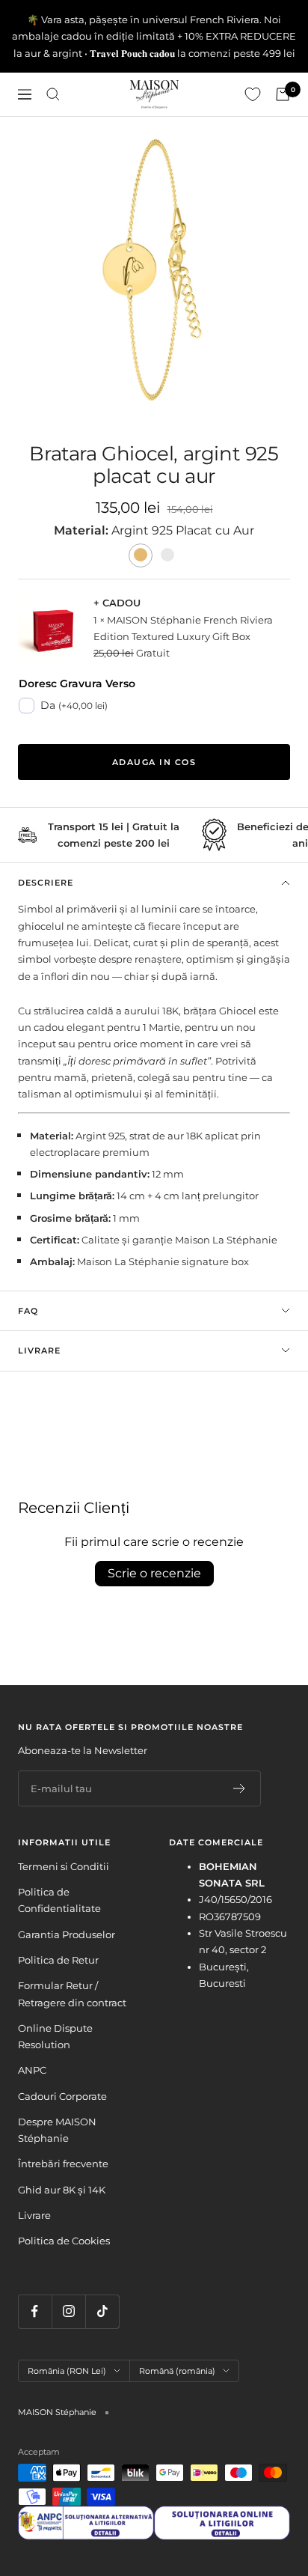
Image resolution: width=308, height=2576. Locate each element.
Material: (83, 530)
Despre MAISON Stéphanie (57, 2130)
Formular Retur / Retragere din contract (72, 1994)
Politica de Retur (58, 1960)
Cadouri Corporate (62, 2096)
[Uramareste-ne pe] (35, 2311)
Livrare (39, 1351)
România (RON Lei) (67, 2371)
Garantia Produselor (67, 1934)
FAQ (28, 1311)
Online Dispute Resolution (55, 2036)
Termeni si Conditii (64, 1866)
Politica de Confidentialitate (59, 1900)
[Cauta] (53, 94)
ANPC (32, 2070)
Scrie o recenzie (154, 1573)
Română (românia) (177, 2371)
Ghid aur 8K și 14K (62, 2190)
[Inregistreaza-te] (240, 1788)
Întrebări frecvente (63, 2164)
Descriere (46, 883)
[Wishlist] (253, 94)
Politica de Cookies (64, 2241)
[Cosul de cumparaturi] (283, 94)
